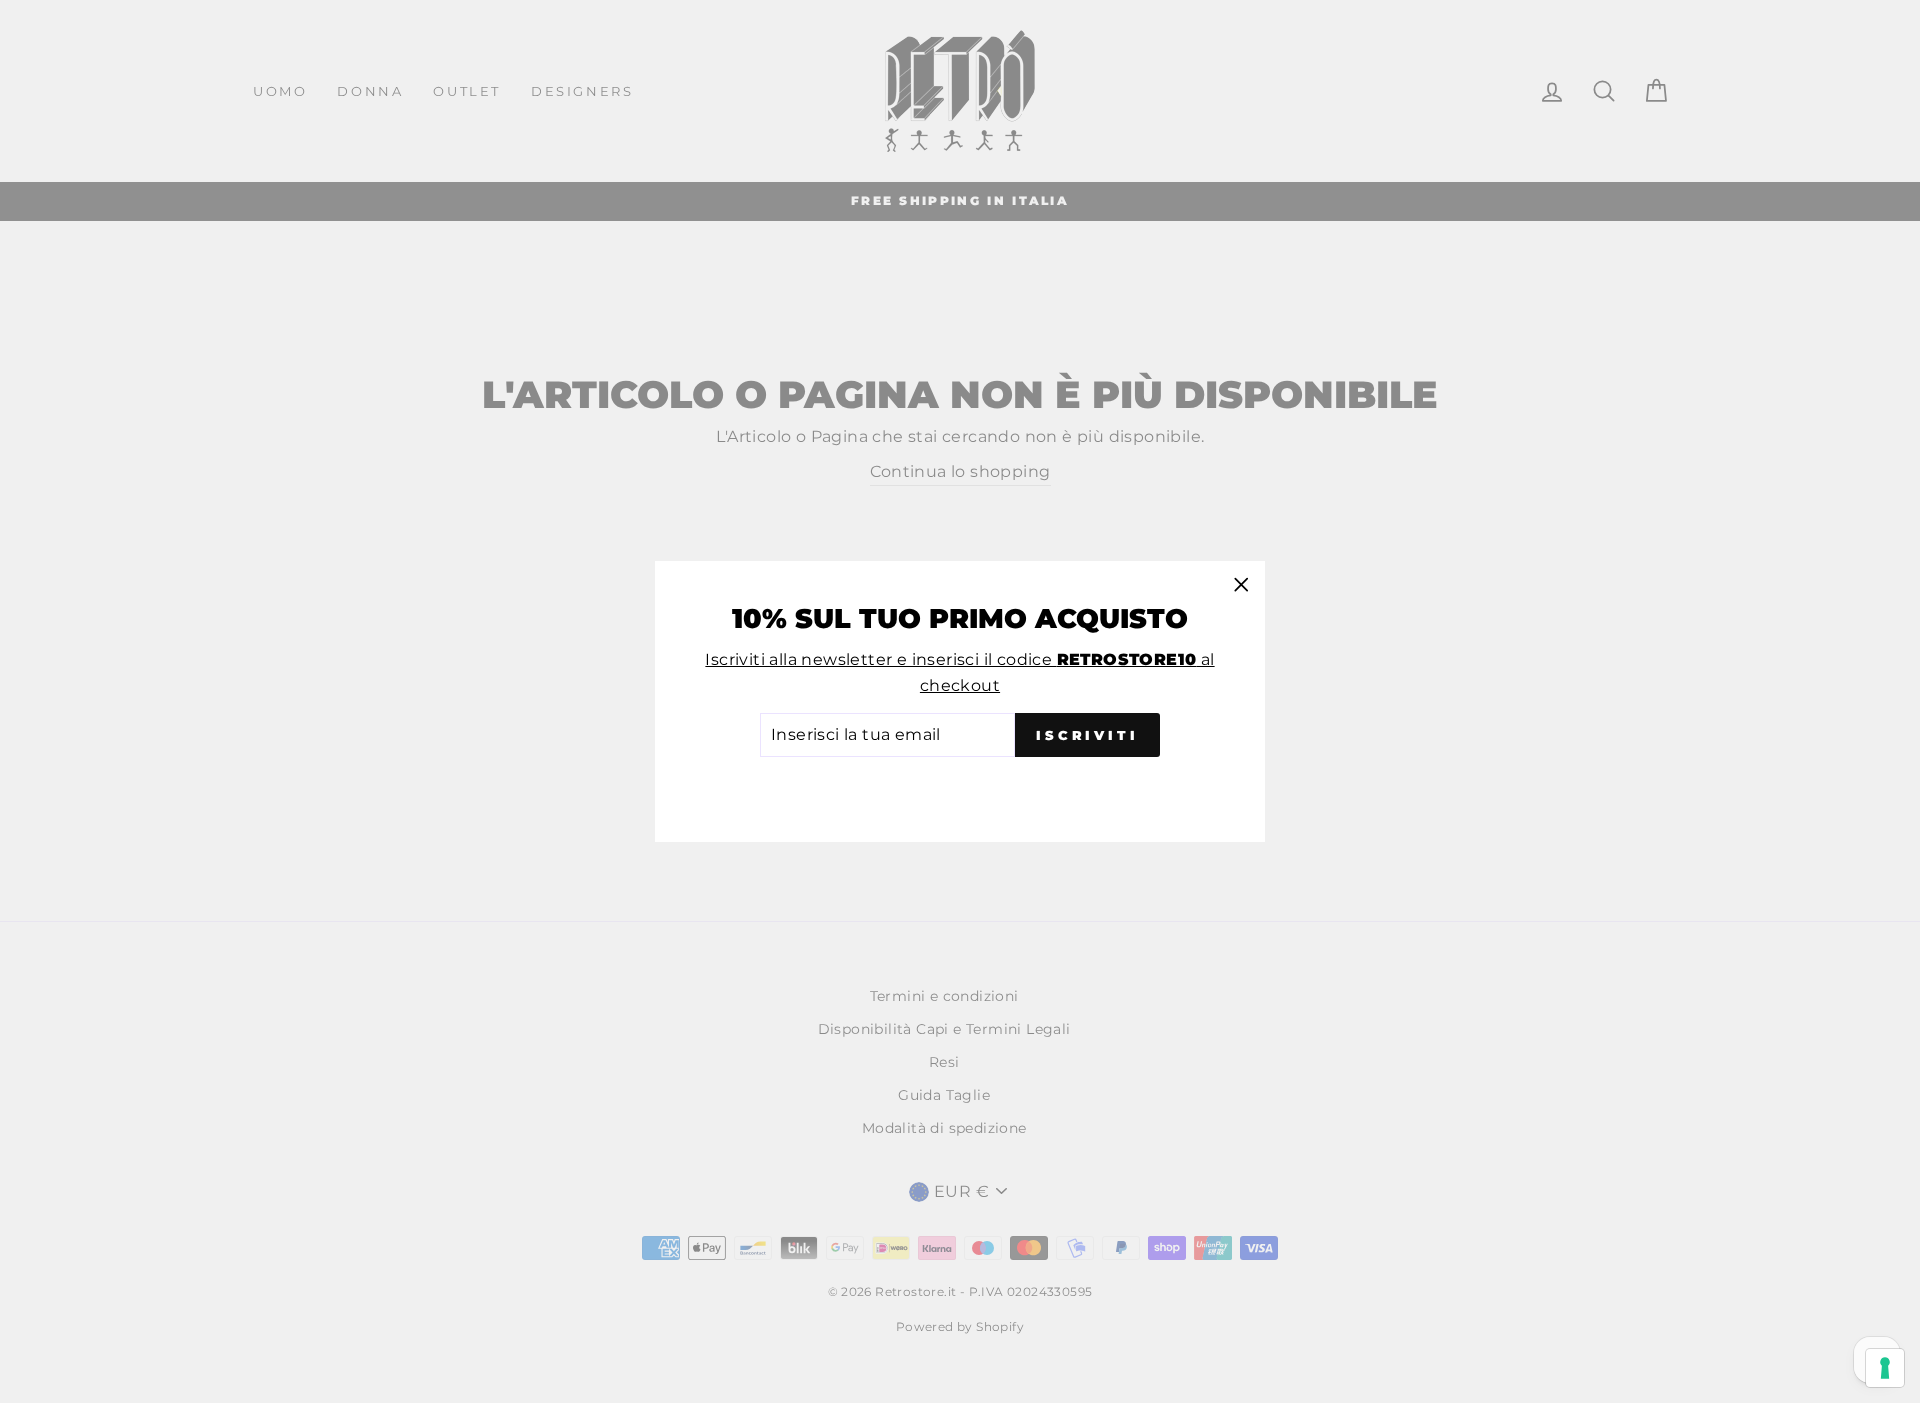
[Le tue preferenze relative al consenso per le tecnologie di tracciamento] (1885, 1368)
